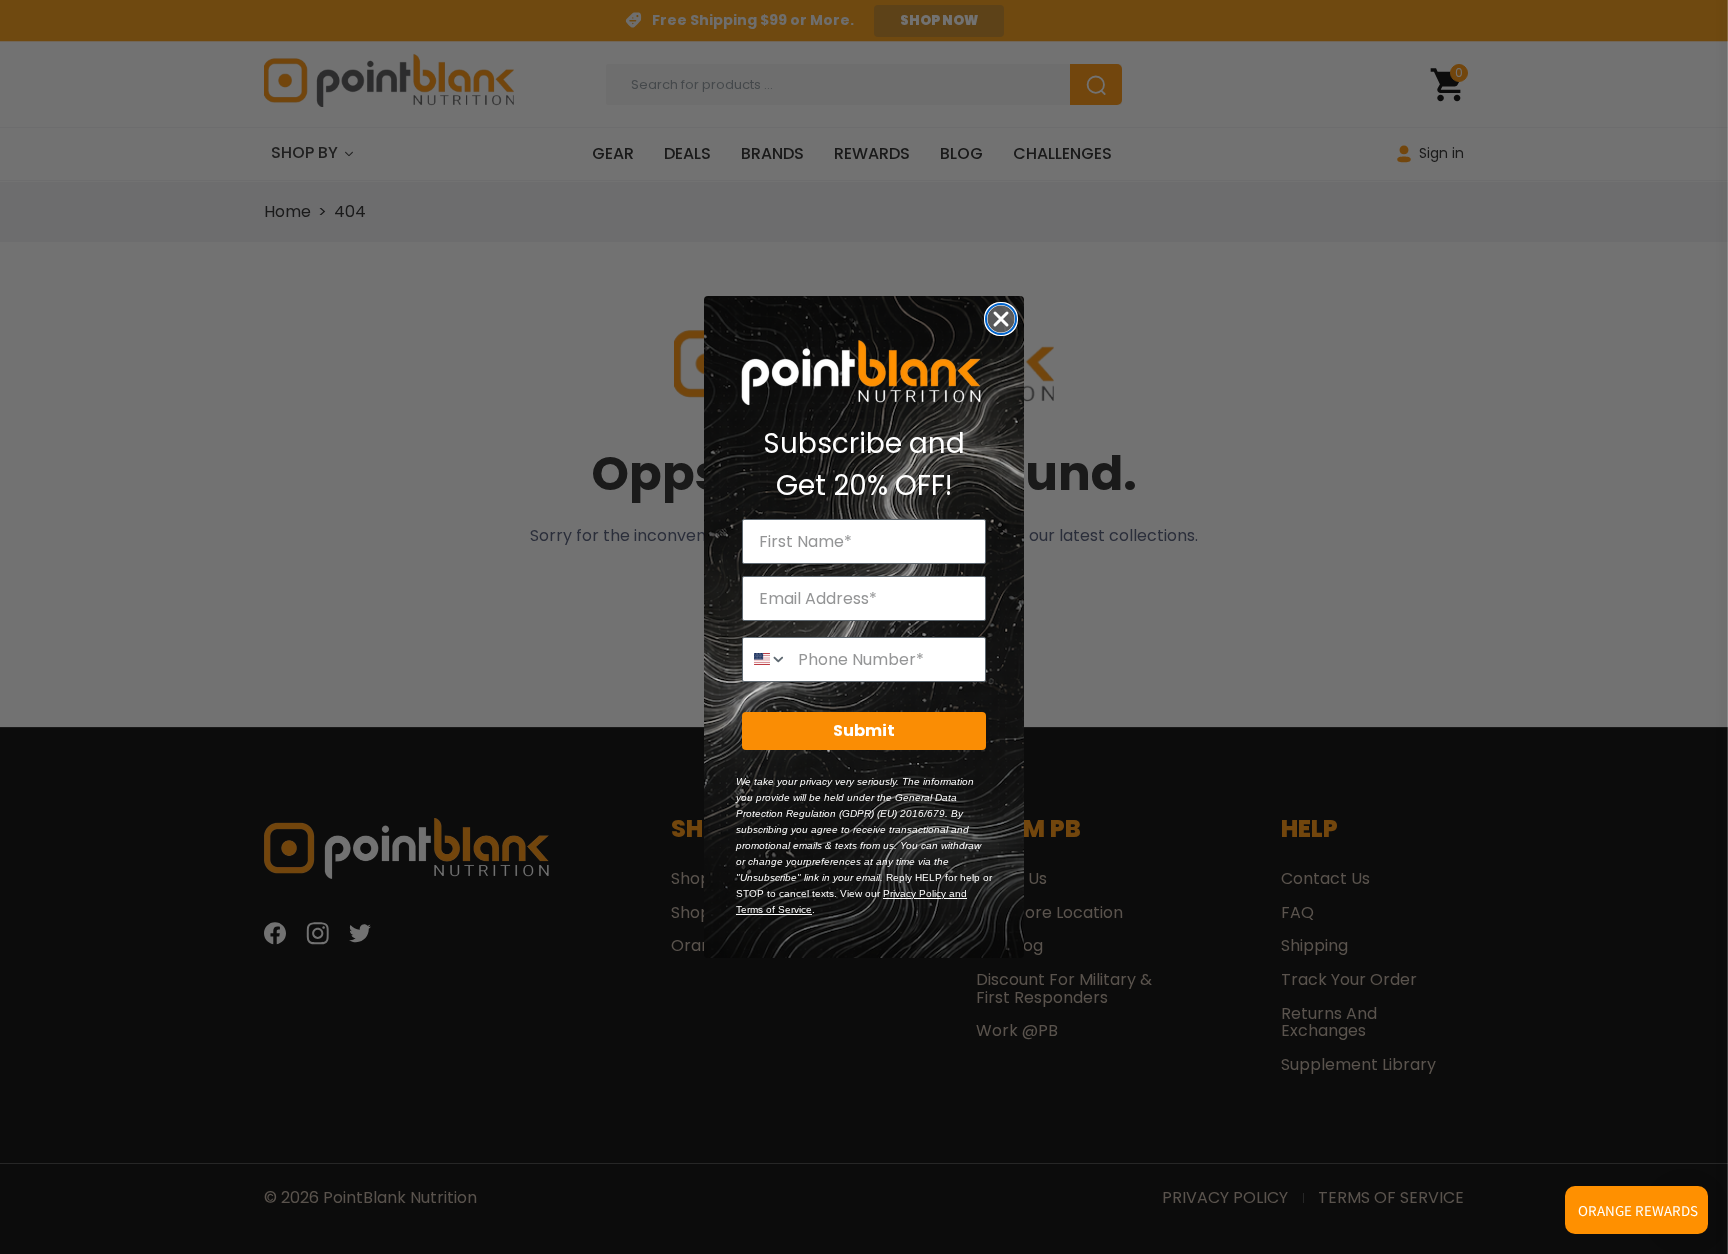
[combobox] (765, 659)
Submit (864, 730)
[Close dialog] (1001, 319)
